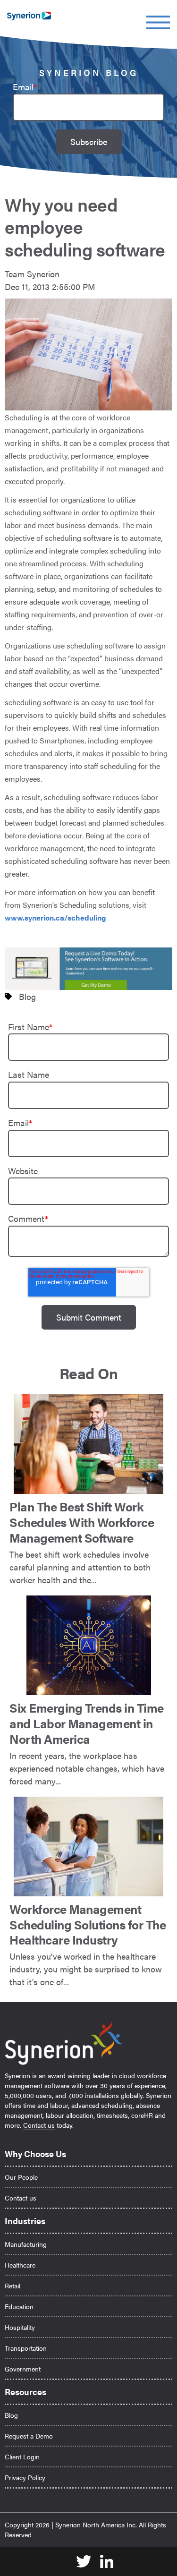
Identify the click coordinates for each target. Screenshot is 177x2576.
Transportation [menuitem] (26, 2348)
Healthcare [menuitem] (20, 2265)
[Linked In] (103, 2562)
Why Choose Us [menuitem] (35, 2154)
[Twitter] (80, 2562)
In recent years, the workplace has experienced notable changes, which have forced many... (87, 1743)
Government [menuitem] (23, 2369)
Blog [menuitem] (11, 2415)
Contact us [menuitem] (21, 2198)
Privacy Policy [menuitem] (25, 2477)
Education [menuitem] (19, 2306)
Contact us (39, 2125)
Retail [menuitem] (13, 2286)
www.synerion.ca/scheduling (55, 917)
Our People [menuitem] (21, 2177)
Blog (27, 996)
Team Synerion (32, 274)
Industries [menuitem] (25, 2221)
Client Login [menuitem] (22, 2457)
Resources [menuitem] (25, 2392)
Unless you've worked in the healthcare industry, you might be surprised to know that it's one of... (88, 1944)
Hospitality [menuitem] (20, 2327)
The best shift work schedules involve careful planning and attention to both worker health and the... (82, 1541)
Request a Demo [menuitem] (29, 2436)
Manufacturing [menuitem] (26, 2244)
